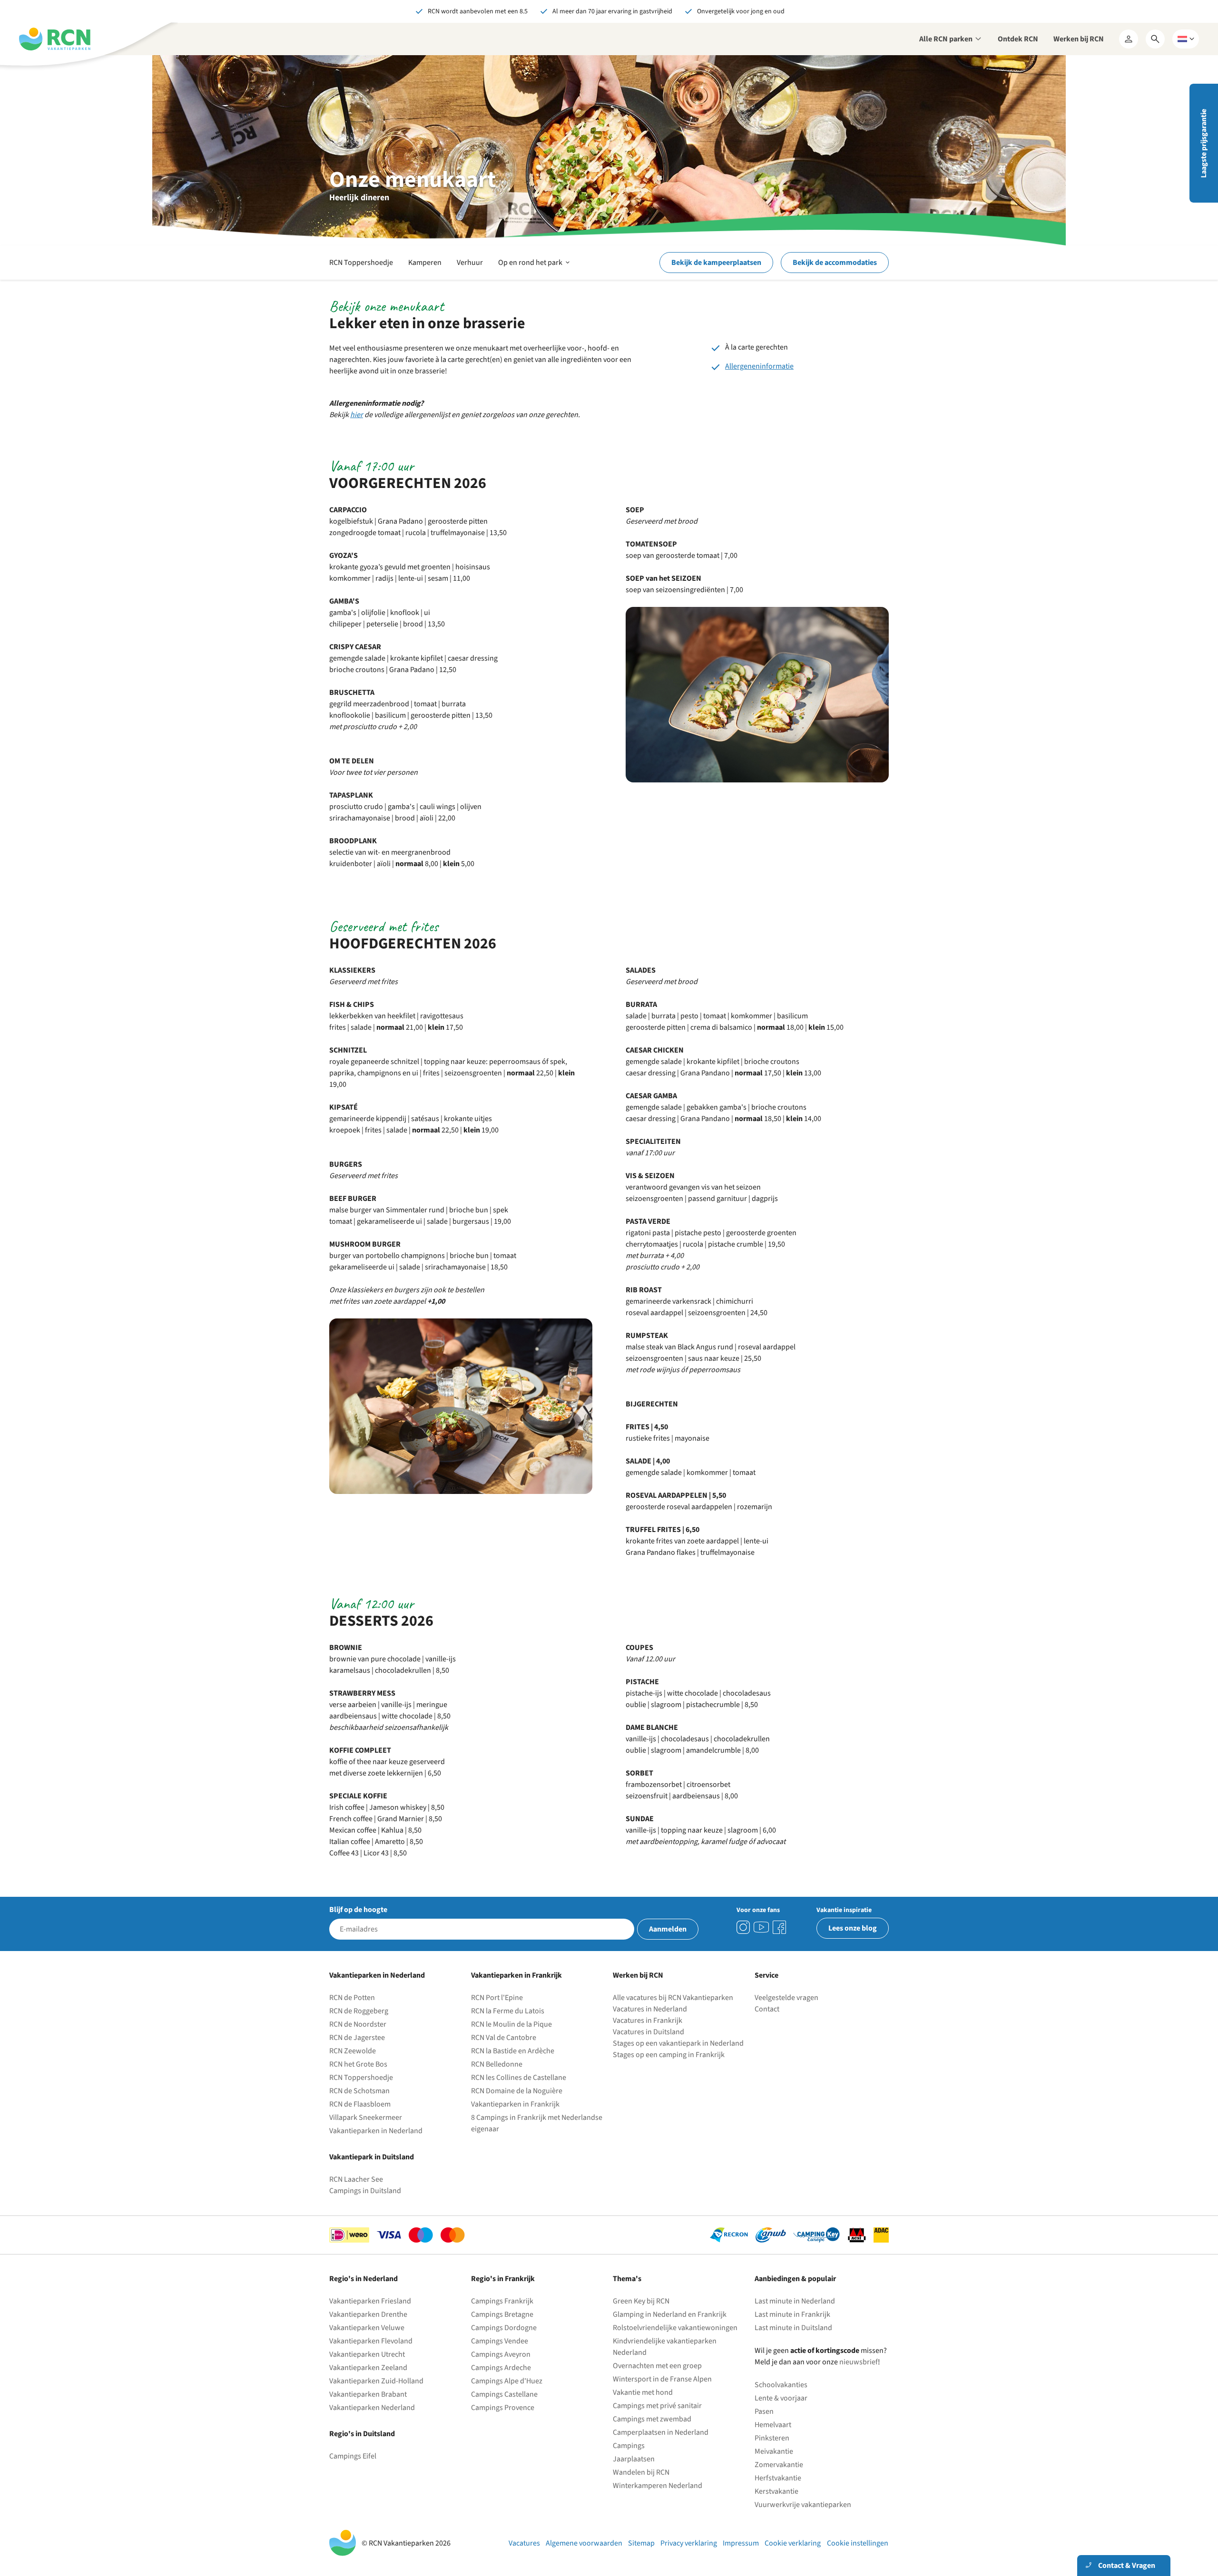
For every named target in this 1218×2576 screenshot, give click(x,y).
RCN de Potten (352, 1998)
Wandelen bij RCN (641, 2472)
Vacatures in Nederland (650, 2009)
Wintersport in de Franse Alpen (662, 2379)
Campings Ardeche (501, 2368)
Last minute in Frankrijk (792, 2314)
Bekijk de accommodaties (835, 263)
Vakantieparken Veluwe (367, 2328)
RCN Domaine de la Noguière (517, 2091)
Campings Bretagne (502, 2314)
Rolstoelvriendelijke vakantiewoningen (675, 2328)
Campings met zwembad (652, 2419)
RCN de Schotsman (359, 2091)
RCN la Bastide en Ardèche (513, 2051)
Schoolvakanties (781, 2385)
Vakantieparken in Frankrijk (515, 2104)
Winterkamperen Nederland (658, 2486)
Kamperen (425, 263)
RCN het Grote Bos (358, 2064)
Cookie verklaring (793, 2543)
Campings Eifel (353, 2456)
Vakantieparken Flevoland (371, 2341)
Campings (629, 2446)
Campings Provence (503, 2408)
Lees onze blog (853, 1928)
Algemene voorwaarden (584, 2543)
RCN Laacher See (356, 2179)
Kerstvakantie (776, 2491)
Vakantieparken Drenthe (368, 2314)
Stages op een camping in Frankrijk (669, 2055)
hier (357, 415)
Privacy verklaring (689, 2543)
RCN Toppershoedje (361, 263)
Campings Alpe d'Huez (507, 2381)
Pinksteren (772, 2438)
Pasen (764, 2411)
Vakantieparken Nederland (372, 2408)
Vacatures (524, 2543)
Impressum (741, 2543)
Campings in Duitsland (365, 2191)
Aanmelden (668, 1929)
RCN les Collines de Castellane (519, 2078)
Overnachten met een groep (657, 2366)
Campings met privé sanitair (657, 2406)
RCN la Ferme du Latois (508, 2011)
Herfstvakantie (778, 2478)
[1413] (743, 1927)
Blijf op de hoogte (358, 1910)
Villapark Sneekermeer (366, 2117)
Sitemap (641, 2543)
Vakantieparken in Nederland (376, 2131)
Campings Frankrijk (502, 2301)
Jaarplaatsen (634, 2459)
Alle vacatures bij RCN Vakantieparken (673, 1998)
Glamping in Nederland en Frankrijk (670, 2314)
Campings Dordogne (504, 2328)
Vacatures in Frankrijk (648, 2020)
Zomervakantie (779, 2465)
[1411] (779, 1927)
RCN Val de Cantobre (504, 2038)
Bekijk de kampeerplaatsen (716, 263)
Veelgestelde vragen (786, 1998)
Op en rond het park (535, 268)
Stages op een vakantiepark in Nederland (678, 2043)
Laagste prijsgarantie (1204, 143)
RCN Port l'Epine (497, 1998)
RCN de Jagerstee (357, 2038)
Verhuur (470, 263)
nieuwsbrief (859, 2362)
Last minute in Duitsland (793, 2328)
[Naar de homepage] (55, 39)
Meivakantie (774, 2451)
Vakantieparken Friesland (370, 2301)
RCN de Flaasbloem (360, 2104)
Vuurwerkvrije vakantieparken (803, 2505)
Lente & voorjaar (781, 2398)
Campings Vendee (500, 2341)
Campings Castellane (504, 2394)
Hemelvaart (773, 2425)
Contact (767, 2009)
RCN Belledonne (497, 2064)
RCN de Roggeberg (359, 2011)
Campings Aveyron (501, 2354)
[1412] (761, 1927)
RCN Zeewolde (353, 2051)
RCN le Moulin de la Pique (511, 2024)
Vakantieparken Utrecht (367, 2354)
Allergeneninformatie (759, 366)
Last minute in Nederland (795, 2301)
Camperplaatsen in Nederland (661, 2432)
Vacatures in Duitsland (648, 2032)
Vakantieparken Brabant (368, 2394)
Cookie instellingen (858, 2543)
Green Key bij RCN (641, 2301)
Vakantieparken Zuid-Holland (376, 2381)
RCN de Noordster (358, 2024)
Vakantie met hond (643, 2392)
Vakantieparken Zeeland (368, 2368)
